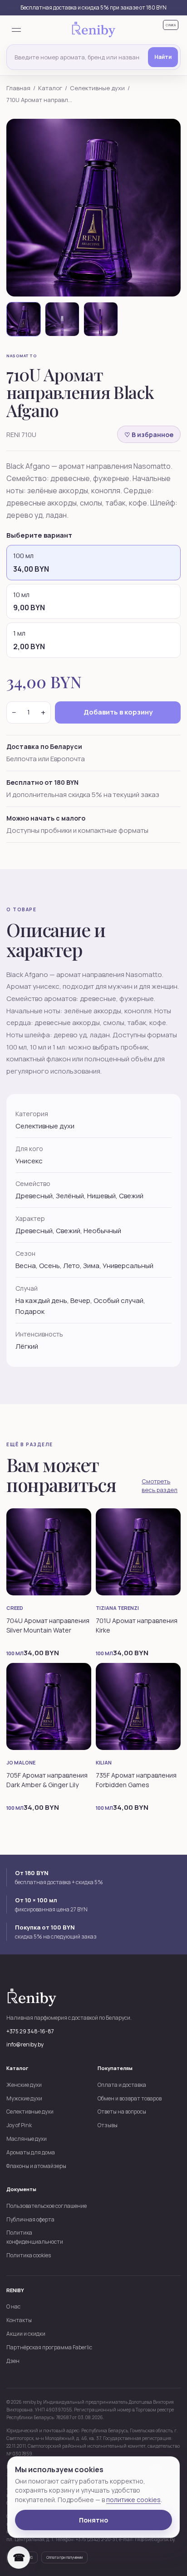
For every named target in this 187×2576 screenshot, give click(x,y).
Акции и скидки (26, 2334)
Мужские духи (24, 2098)
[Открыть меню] (16, 30)
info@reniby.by (25, 2044)
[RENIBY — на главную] (93, 30)
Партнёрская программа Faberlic (49, 2347)
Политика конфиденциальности (35, 2237)
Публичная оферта (30, 2219)
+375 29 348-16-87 (30, 2031)
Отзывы (108, 2125)
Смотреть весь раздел (160, 1486)
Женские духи (24, 2085)
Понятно (93, 2520)
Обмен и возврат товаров (130, 2098)
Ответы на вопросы (122, 2112)
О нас (13, 2306)
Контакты (19, 2320)
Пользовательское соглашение (47, 2206)
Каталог (50, 88)
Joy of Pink (19, 2125)
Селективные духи (97, 88)
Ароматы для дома (31, 2152)
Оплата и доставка (122, 2085)
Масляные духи (27, 2139)
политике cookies (133, 2500)
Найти (163, 57)
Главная (18, 88)
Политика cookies (29, 2255)
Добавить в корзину (118, 712)
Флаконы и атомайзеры (36, 2166)
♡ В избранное (149, 435)
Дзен (13, 2361)
